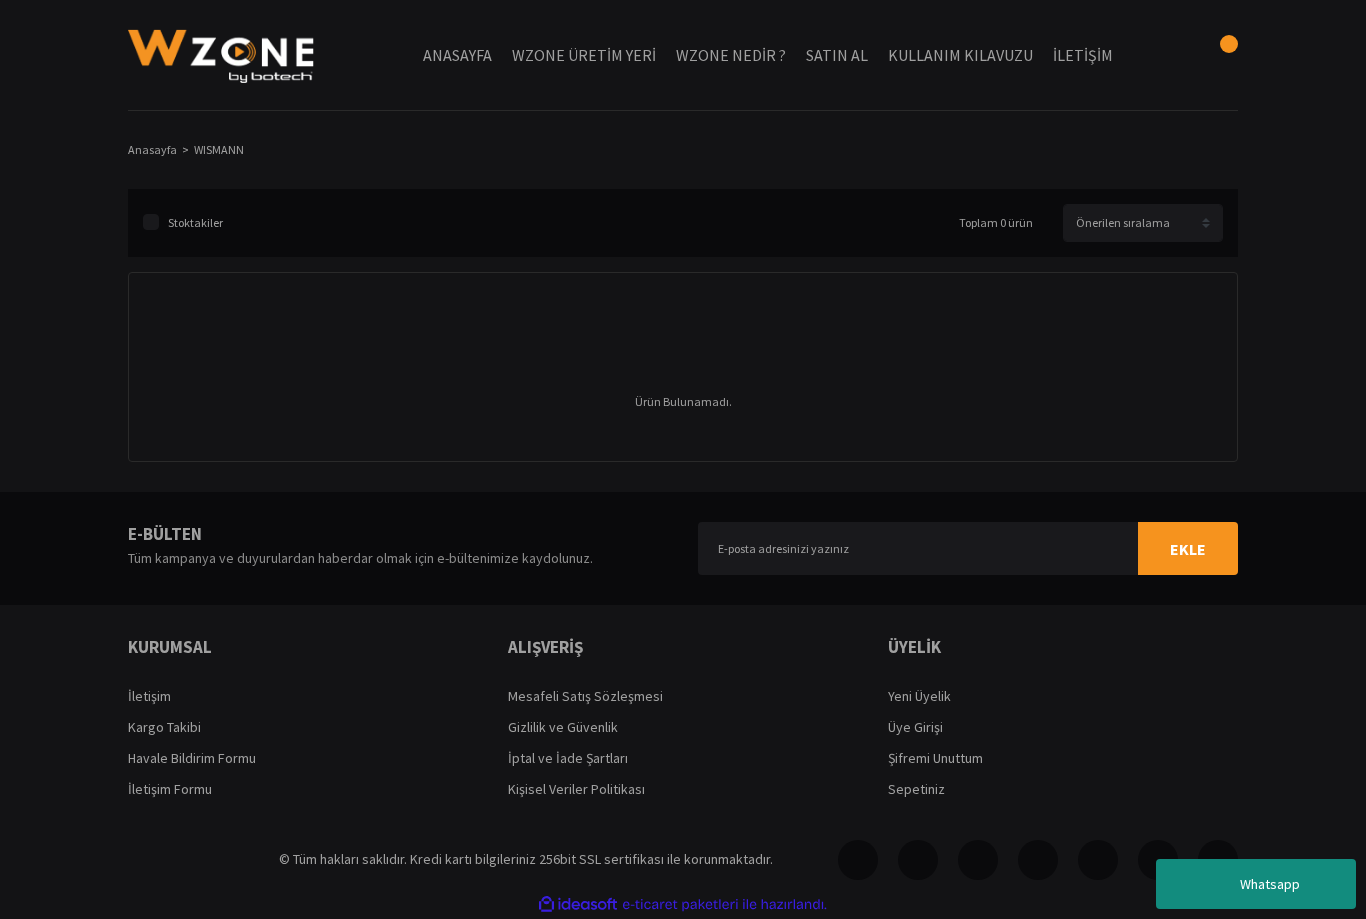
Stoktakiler (195, 222)
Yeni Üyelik (919, 696)
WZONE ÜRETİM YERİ (584, 55)
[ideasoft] (578, 904)
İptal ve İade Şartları (568, 758)
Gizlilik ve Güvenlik (563, 727)
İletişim (149, 696)
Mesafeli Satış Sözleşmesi (585, 696)
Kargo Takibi (164, 727)
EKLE (1188, 549)
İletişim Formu (170, 789)
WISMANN (219, 149)
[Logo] (221, 55)
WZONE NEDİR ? (731, 55)
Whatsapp (1270, 884)
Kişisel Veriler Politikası (576, 789)
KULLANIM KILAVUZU (960, 55)
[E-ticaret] (680, 904)
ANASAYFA (457, 55)
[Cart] (1218, 55)
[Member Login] (1168, 55)
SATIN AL (837, 55)
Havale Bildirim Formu (192, 758)
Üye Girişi (915, 727)
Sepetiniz (916, 789)
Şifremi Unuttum (935, 758)
